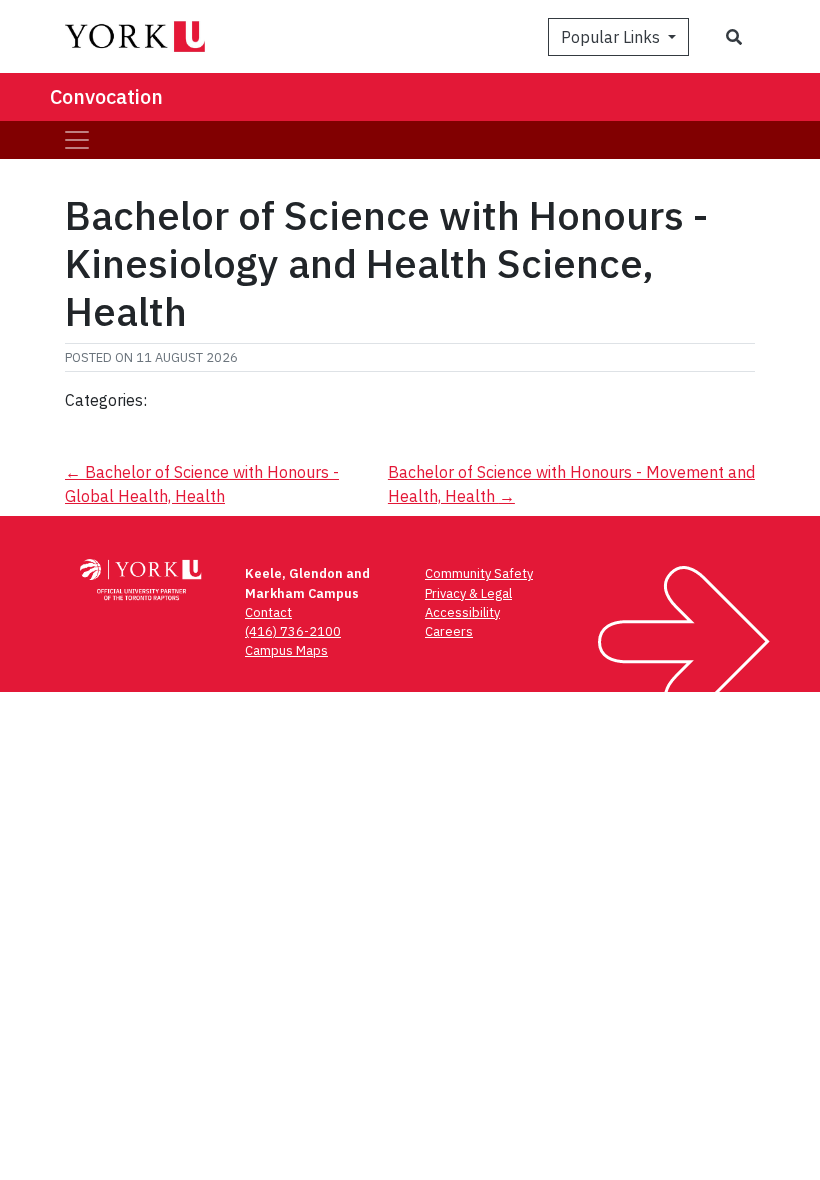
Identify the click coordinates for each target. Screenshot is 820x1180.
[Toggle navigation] (77, 140)
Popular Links (612, 37)
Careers (449, 631)
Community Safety (479, 573)
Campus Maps (286, 650)
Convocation (106, 96)
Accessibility (462, 612)
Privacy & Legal (468, 593)
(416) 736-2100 (293, 631)
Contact (268, 612)
